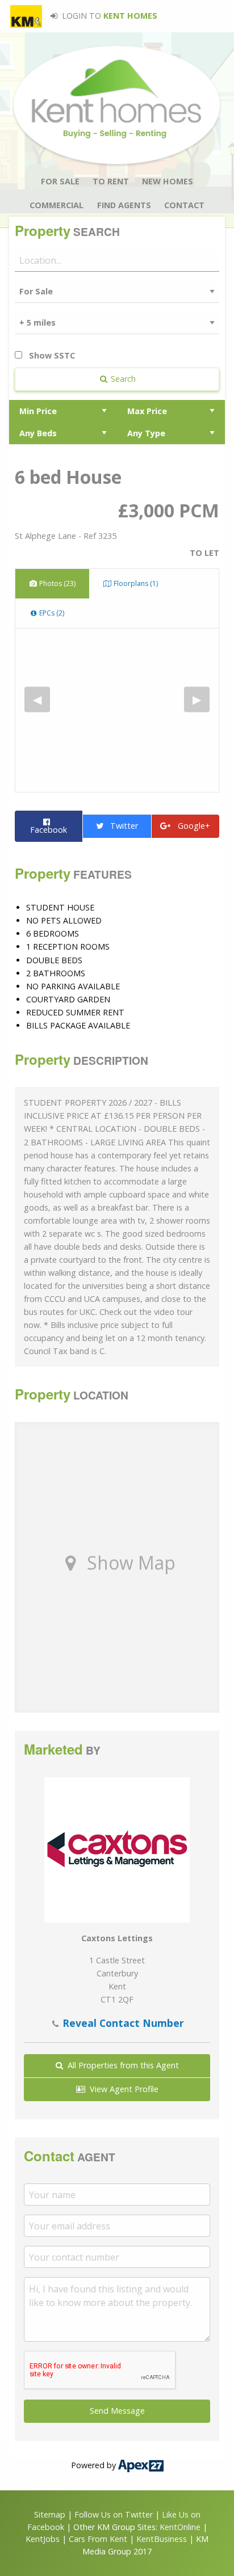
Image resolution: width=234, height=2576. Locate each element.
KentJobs (43, 2539)
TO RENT (111, 181)
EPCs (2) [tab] (51, 613)
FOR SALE (60, 181)
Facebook (49, 826)
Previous (37, 699)
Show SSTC (51, 355)
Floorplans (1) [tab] (135, 583)
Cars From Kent (98, 2539)
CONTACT (184, 205)
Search (122, 379)
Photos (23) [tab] (57, 583)
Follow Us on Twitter (114, 2514)
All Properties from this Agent (121, 2065)
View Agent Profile (122, 2089)
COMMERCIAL (57, 205)
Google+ (191, 826)
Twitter (121, 826)
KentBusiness (162, 2539)
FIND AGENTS (124, 205)
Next (197, 699)
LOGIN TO (108, 16)
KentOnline (180, 2527)
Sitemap (50, 2514)
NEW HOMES (168, 181)
